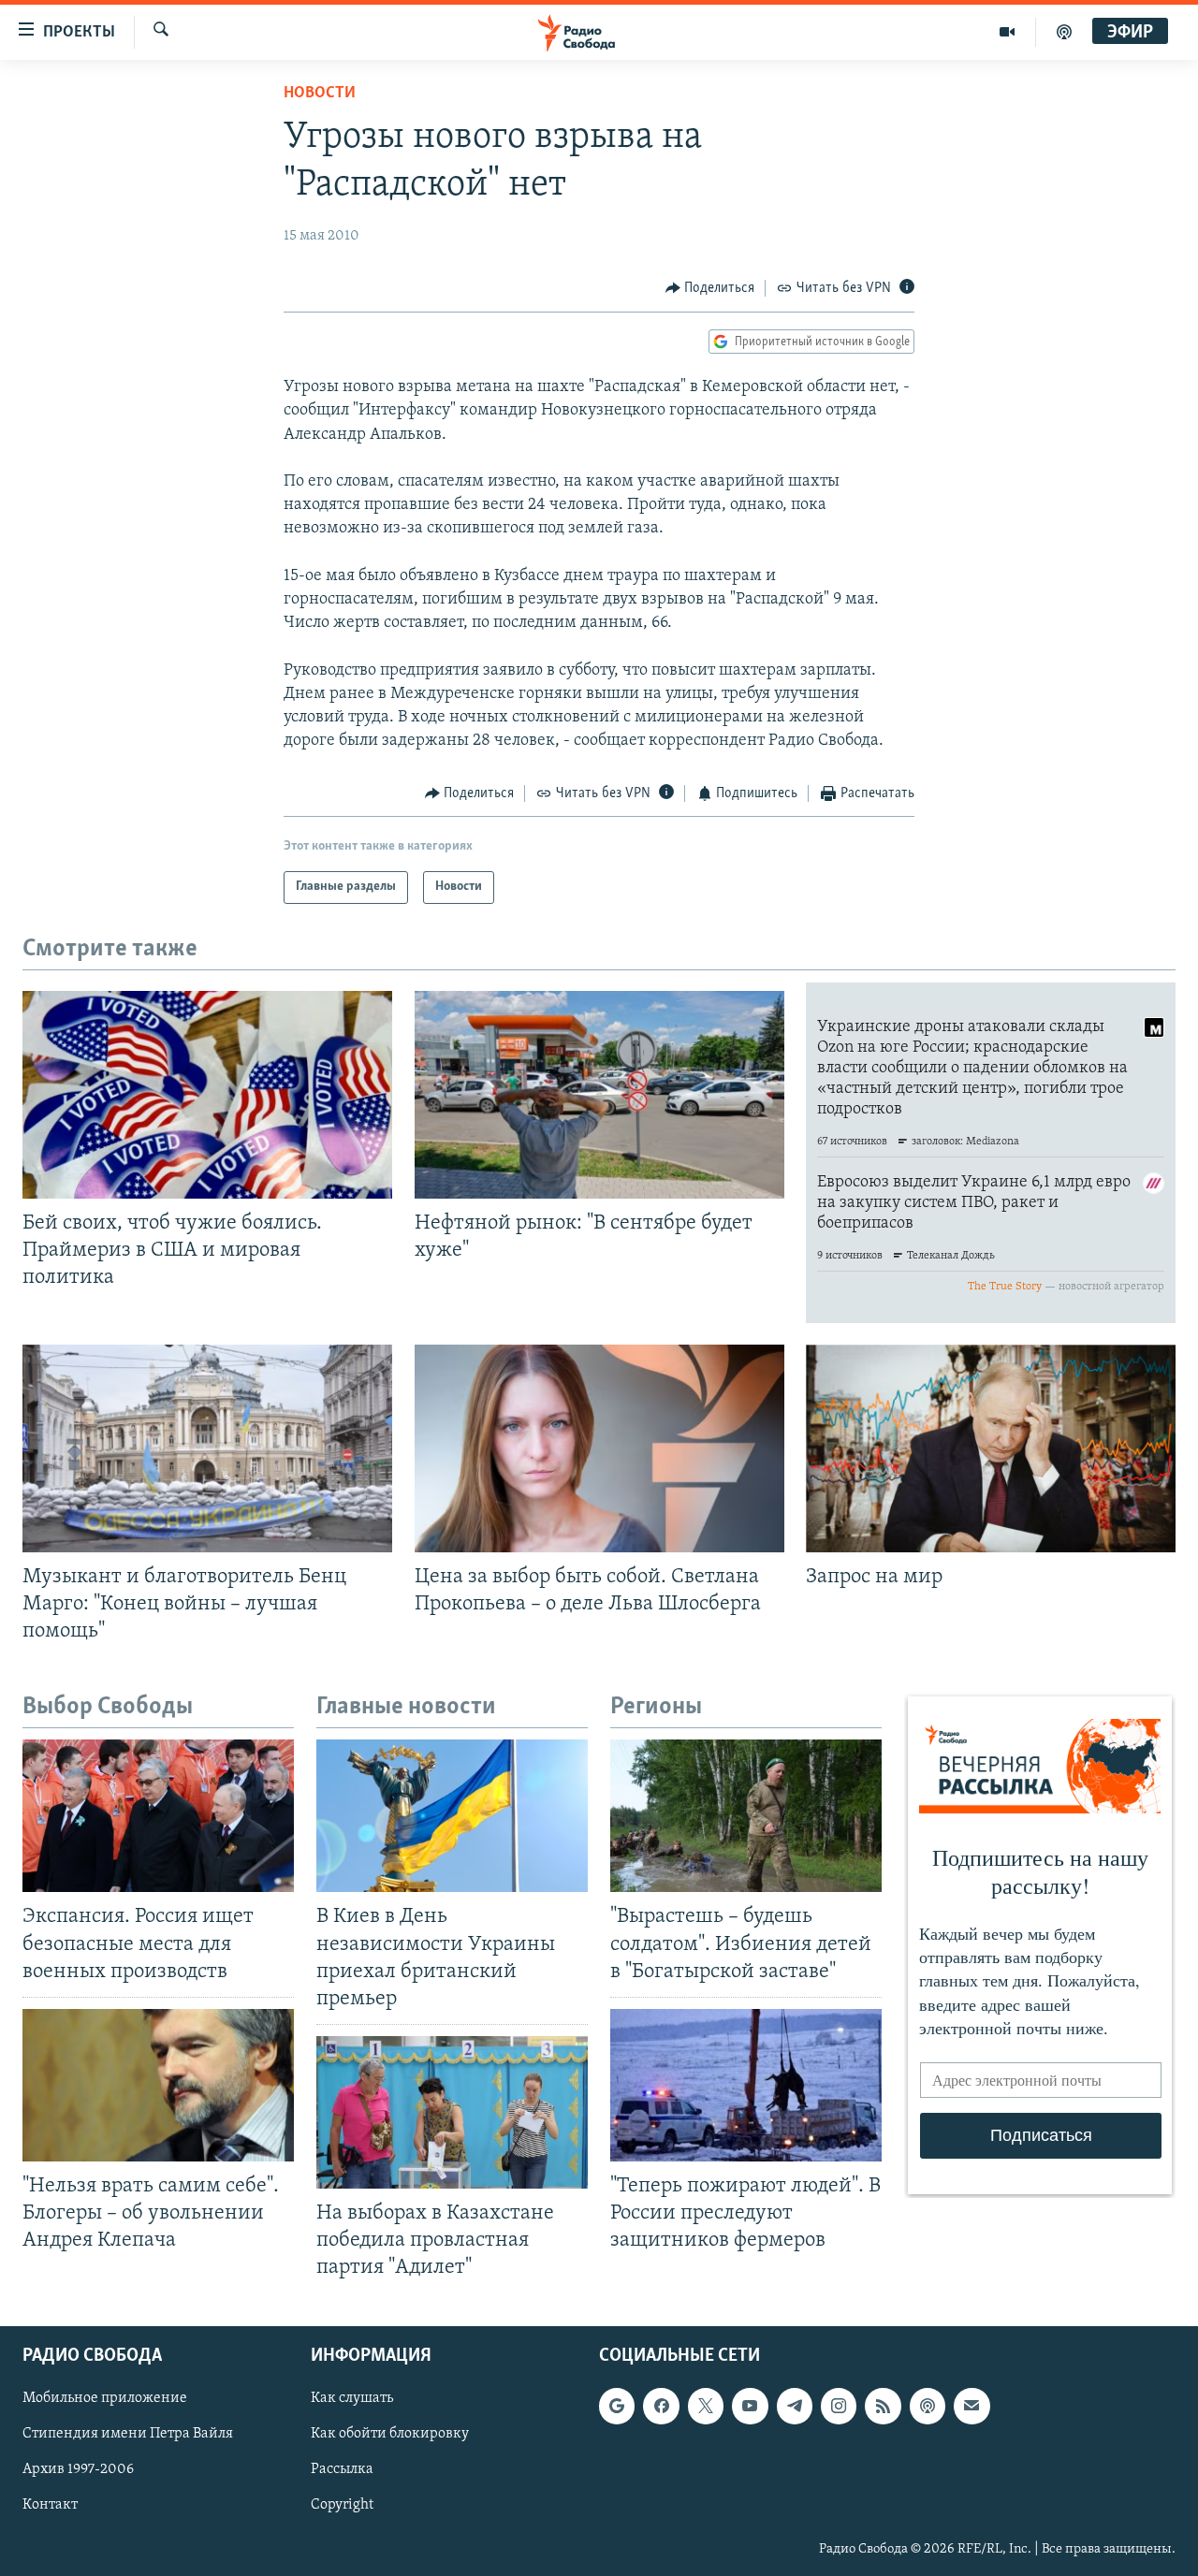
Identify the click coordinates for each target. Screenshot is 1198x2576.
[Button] (710, 288)
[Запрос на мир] (991, 1448)
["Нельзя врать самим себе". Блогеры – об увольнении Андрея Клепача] (158, 2085)
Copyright (342, 2506)
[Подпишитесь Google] (617, 2407)
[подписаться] (972, 2407)
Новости (320, 94)
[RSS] (883, 2407)
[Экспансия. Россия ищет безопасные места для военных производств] (158, 1816)
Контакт (50, 2506)
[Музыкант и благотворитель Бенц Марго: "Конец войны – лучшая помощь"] (207, 1448)
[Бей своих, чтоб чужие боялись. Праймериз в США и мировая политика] (207, 1095)
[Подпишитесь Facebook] (661, 2407)
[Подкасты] (928, 2407)
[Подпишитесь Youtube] (750, 2407)
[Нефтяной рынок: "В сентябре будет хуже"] (599, 1095)
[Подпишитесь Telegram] (795, 2407)
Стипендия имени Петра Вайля (128, 2435)
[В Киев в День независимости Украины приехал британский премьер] (452, 1816)
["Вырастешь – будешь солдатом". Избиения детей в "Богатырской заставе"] (746, 1816)
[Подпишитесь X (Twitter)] (706, 2407)
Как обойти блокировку (390, 2435)
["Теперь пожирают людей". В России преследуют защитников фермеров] (746, 2085)
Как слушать (352, 2399)
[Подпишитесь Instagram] (839, 2407)
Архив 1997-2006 (78, 2470)
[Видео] (1008, 32)
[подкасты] (1064, 32)
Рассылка (342, 2470)
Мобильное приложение (105, 2399)
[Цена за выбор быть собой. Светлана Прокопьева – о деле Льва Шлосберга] (599, 1448)
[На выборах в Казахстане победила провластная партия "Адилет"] (452, 2112)
